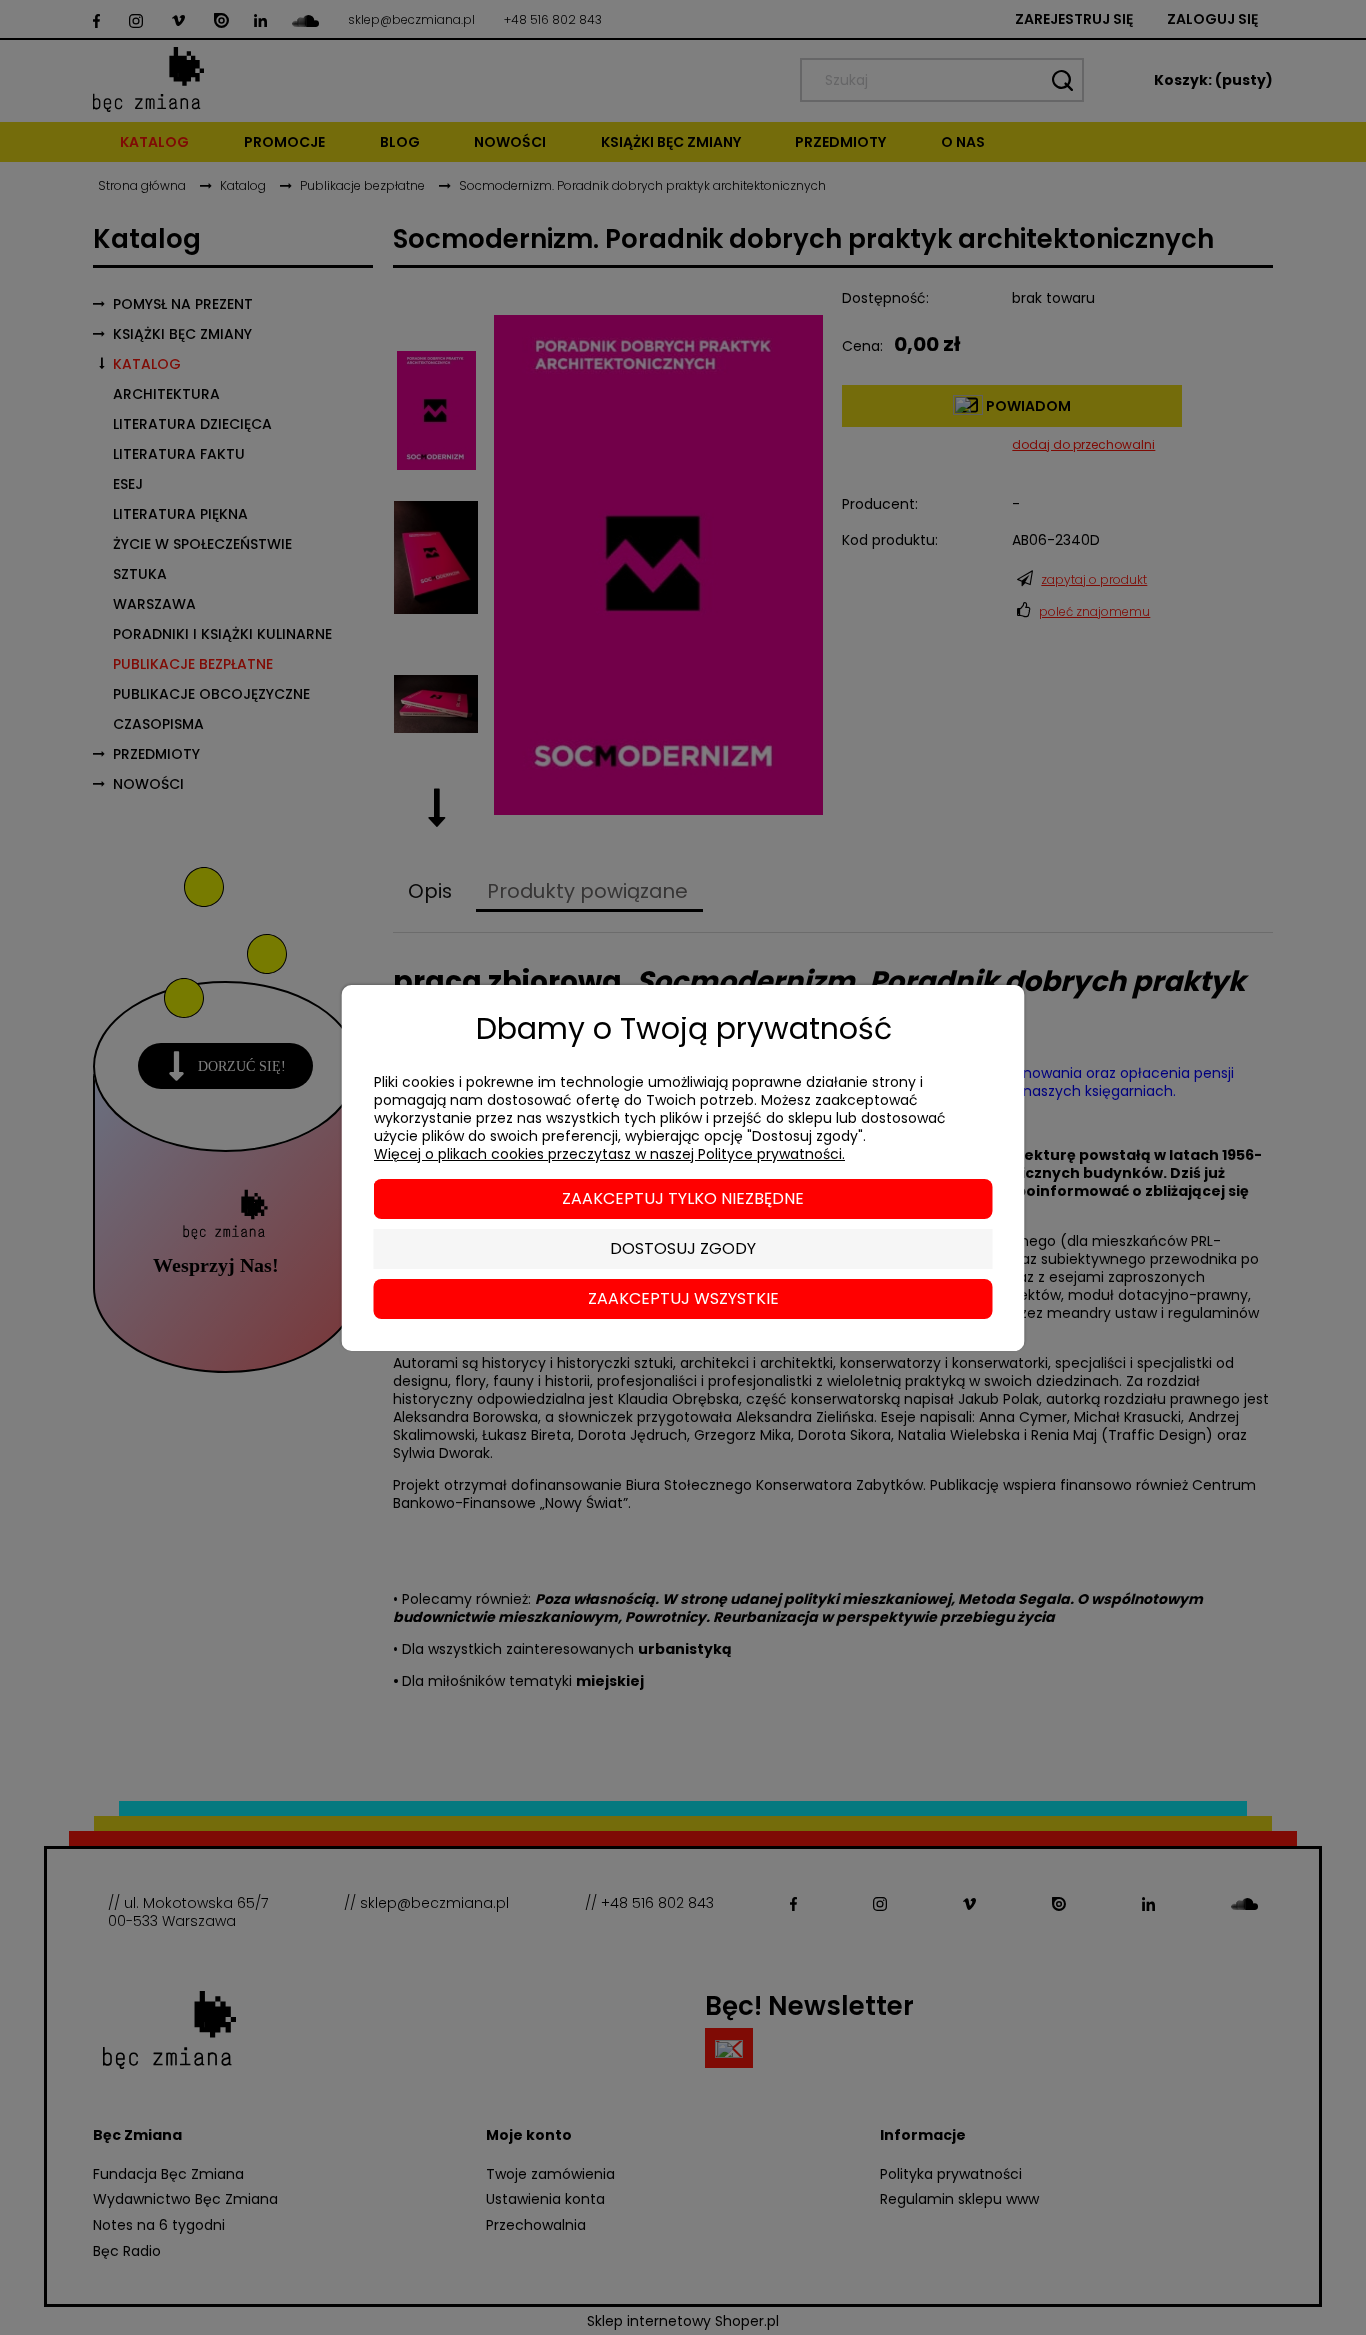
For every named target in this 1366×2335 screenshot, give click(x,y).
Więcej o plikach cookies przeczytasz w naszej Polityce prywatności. (609, 1154)
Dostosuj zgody (683, 1248)
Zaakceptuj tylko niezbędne (683, 1198)
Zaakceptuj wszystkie (683, 1298)
